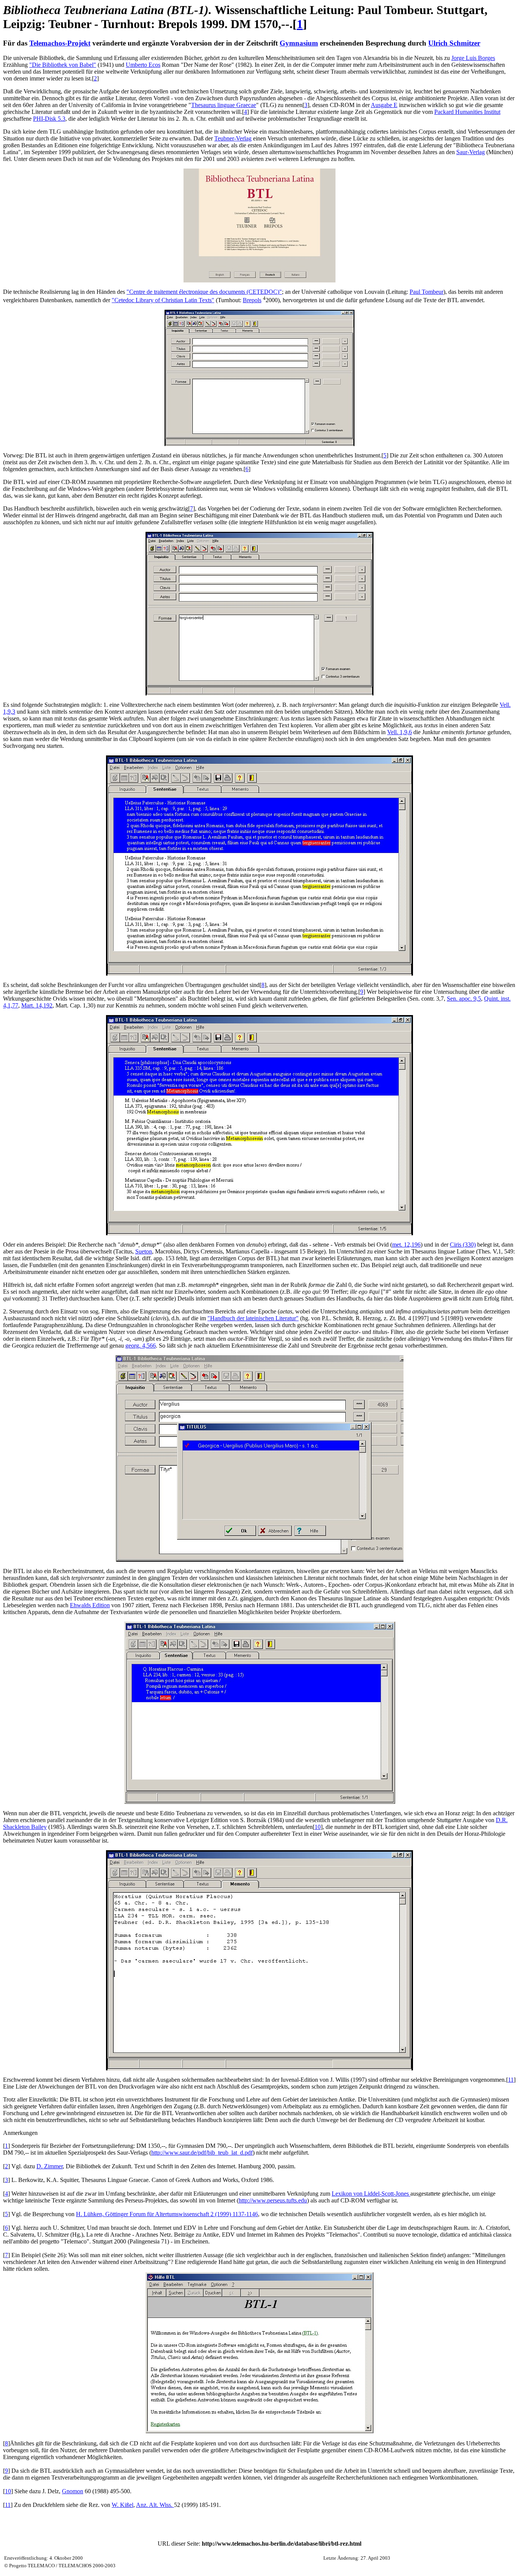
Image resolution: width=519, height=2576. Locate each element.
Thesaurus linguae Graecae (224, 105)
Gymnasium (299, 43)
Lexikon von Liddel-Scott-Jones (371, 2194)
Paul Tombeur (426, 292)
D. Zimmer (50, 2166)
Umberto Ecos (143, 65)
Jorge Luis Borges (473, 58)
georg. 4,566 (141, 1346)
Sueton (144, 1251)
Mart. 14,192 (37, 1005)
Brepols (252, 300)
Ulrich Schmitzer (454, 43)
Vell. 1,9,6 (400, 732)
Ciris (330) (463, 1245)
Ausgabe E (384, 105)
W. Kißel (123, 2505)
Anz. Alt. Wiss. (155, 2505)
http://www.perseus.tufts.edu (273, 2200)
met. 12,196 (406, 1245)
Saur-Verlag (471, 152)
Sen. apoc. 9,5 (464, 999)
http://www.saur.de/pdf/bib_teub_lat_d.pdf (202, 2153)
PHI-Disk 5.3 (49, 119)
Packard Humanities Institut (467, 112)
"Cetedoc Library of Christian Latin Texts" (163, 300)
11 (511, 2080)
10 (318, 1827)
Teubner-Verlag (233, 138)
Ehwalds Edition (90, 1605)
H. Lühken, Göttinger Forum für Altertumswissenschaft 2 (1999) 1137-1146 (167, 2214)
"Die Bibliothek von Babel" (63, 65)
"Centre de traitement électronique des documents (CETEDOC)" (204, 292)
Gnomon (73, 2491)
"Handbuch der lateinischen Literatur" (253, 1318)
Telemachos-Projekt (60, 43)
